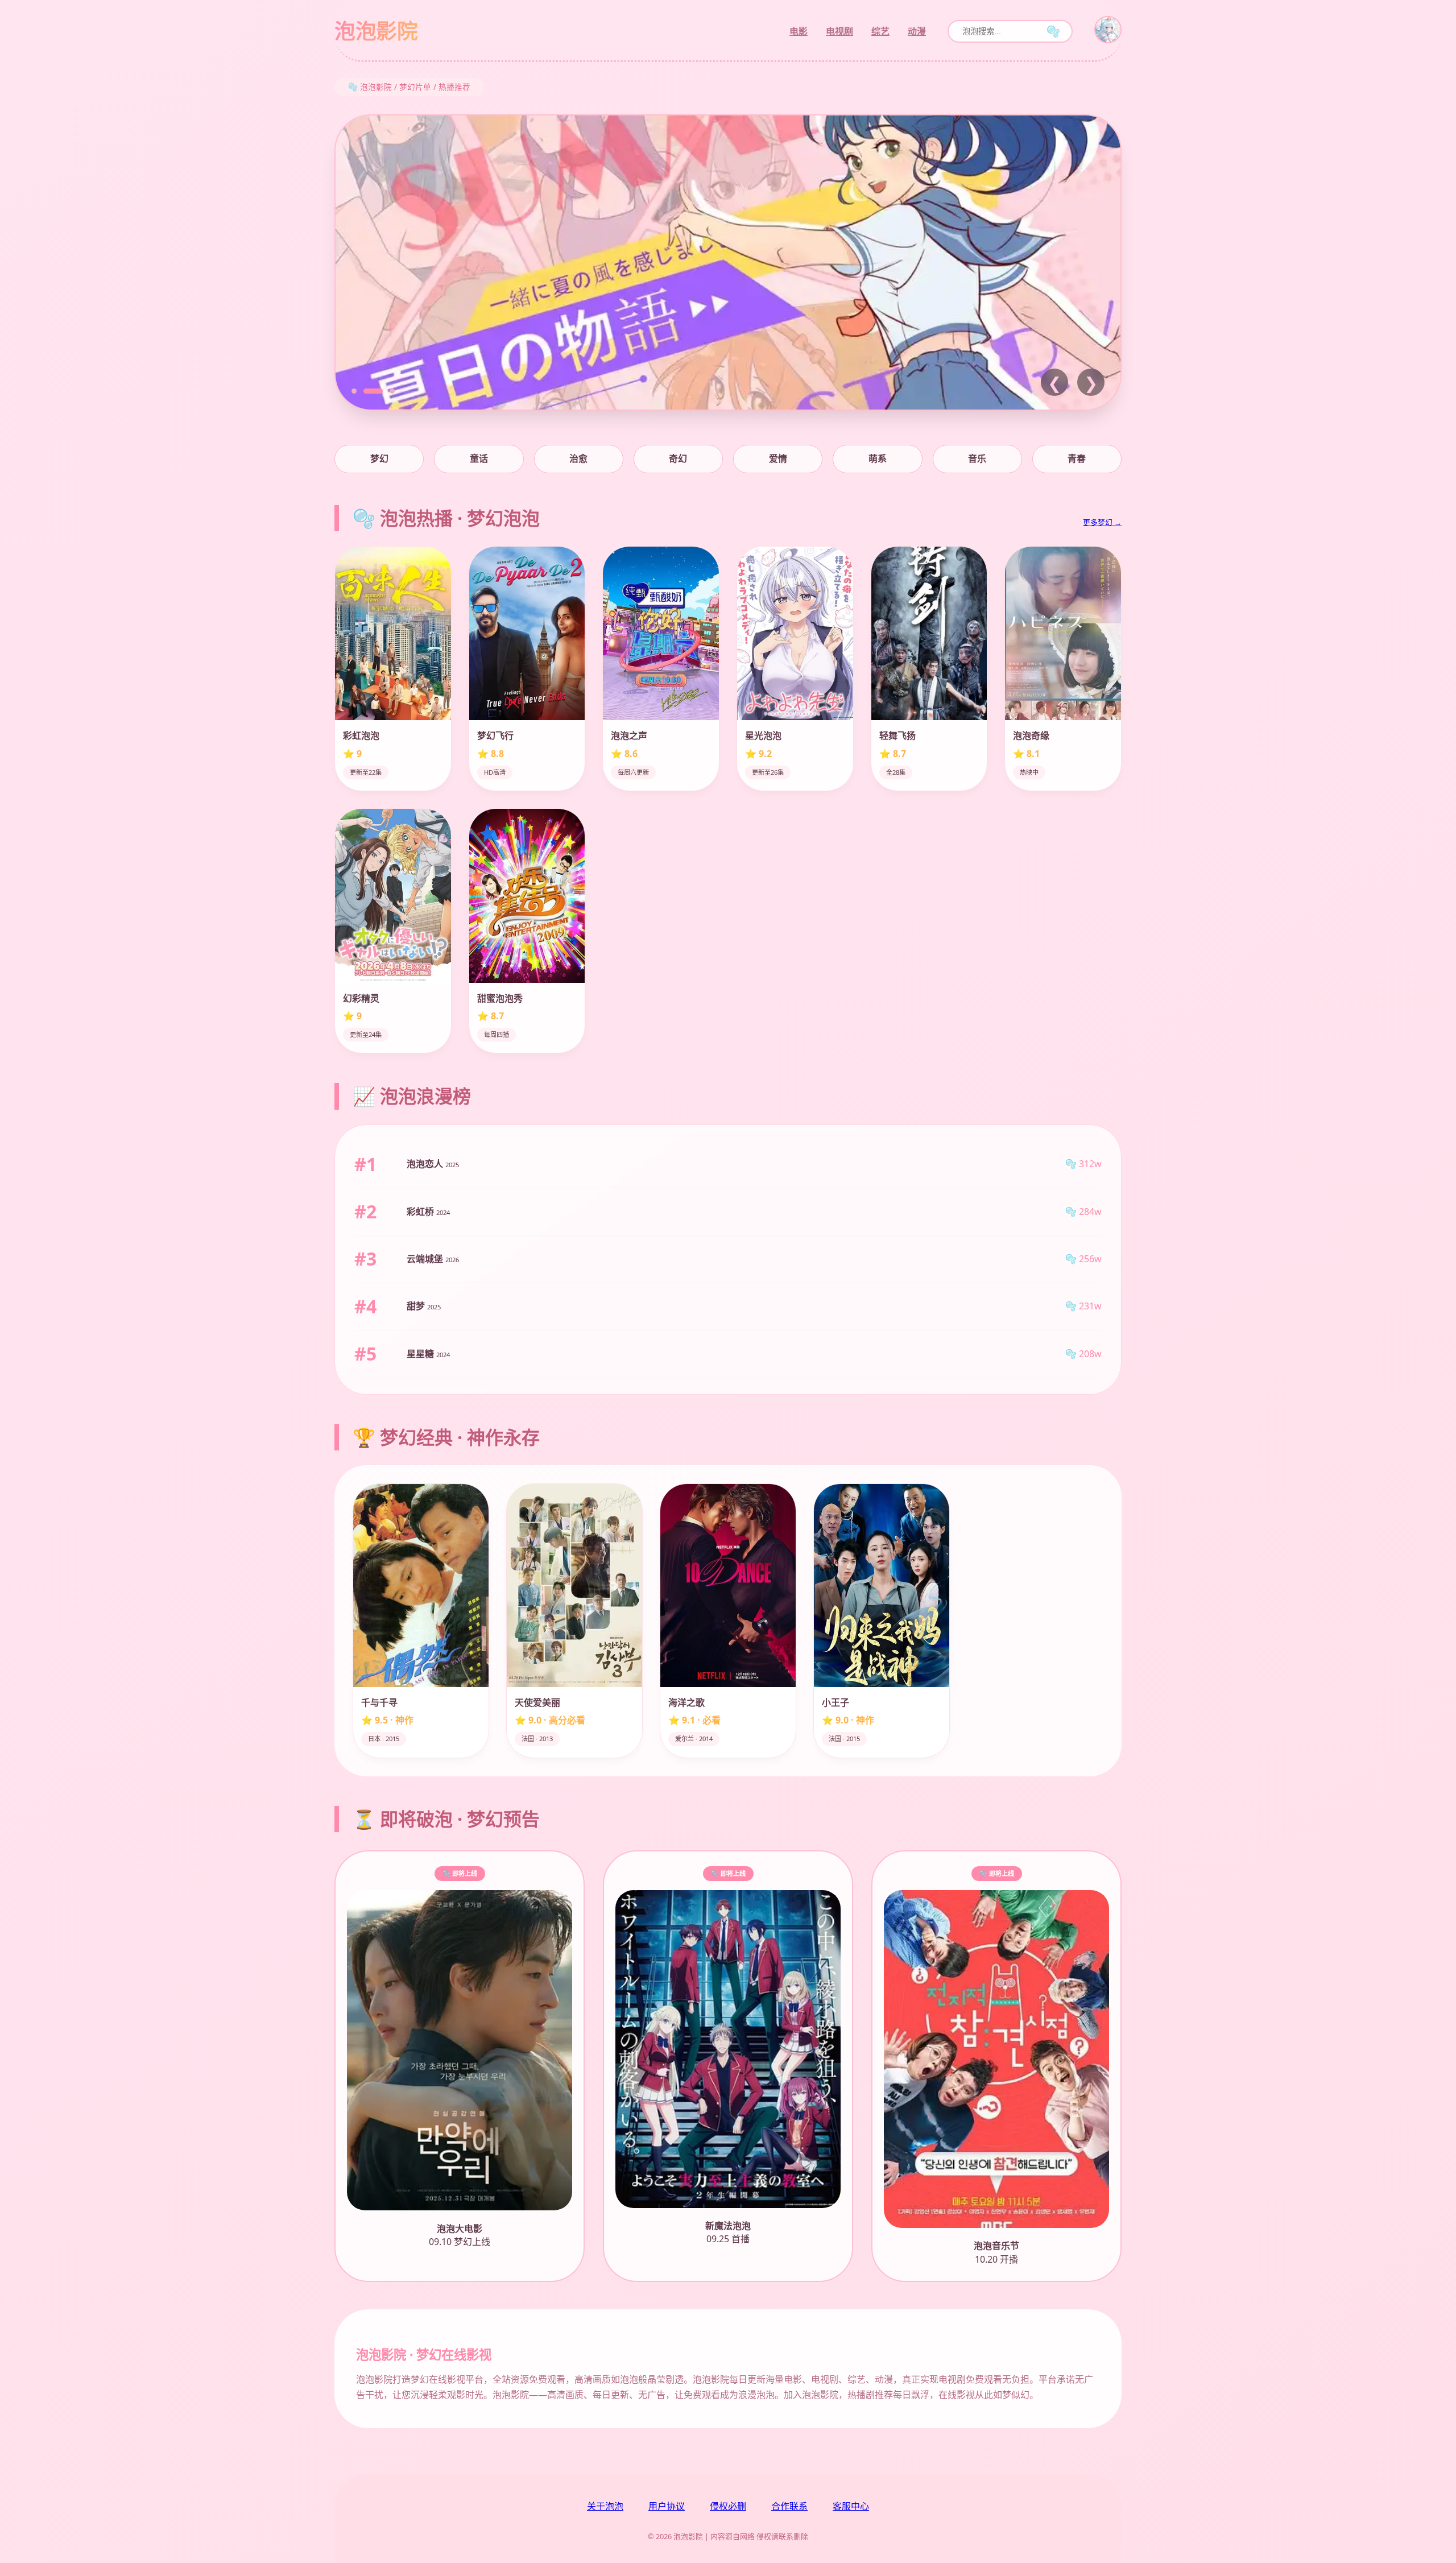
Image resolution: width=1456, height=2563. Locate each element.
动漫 (917, 31)
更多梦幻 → (1102, 522)
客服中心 (851, 2506)
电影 (799, 31)
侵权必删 (728, 2506)
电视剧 (839, 31)
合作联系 (789, 2506)
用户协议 (667, 2506)
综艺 (880, 31)
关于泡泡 (605, 2506)
